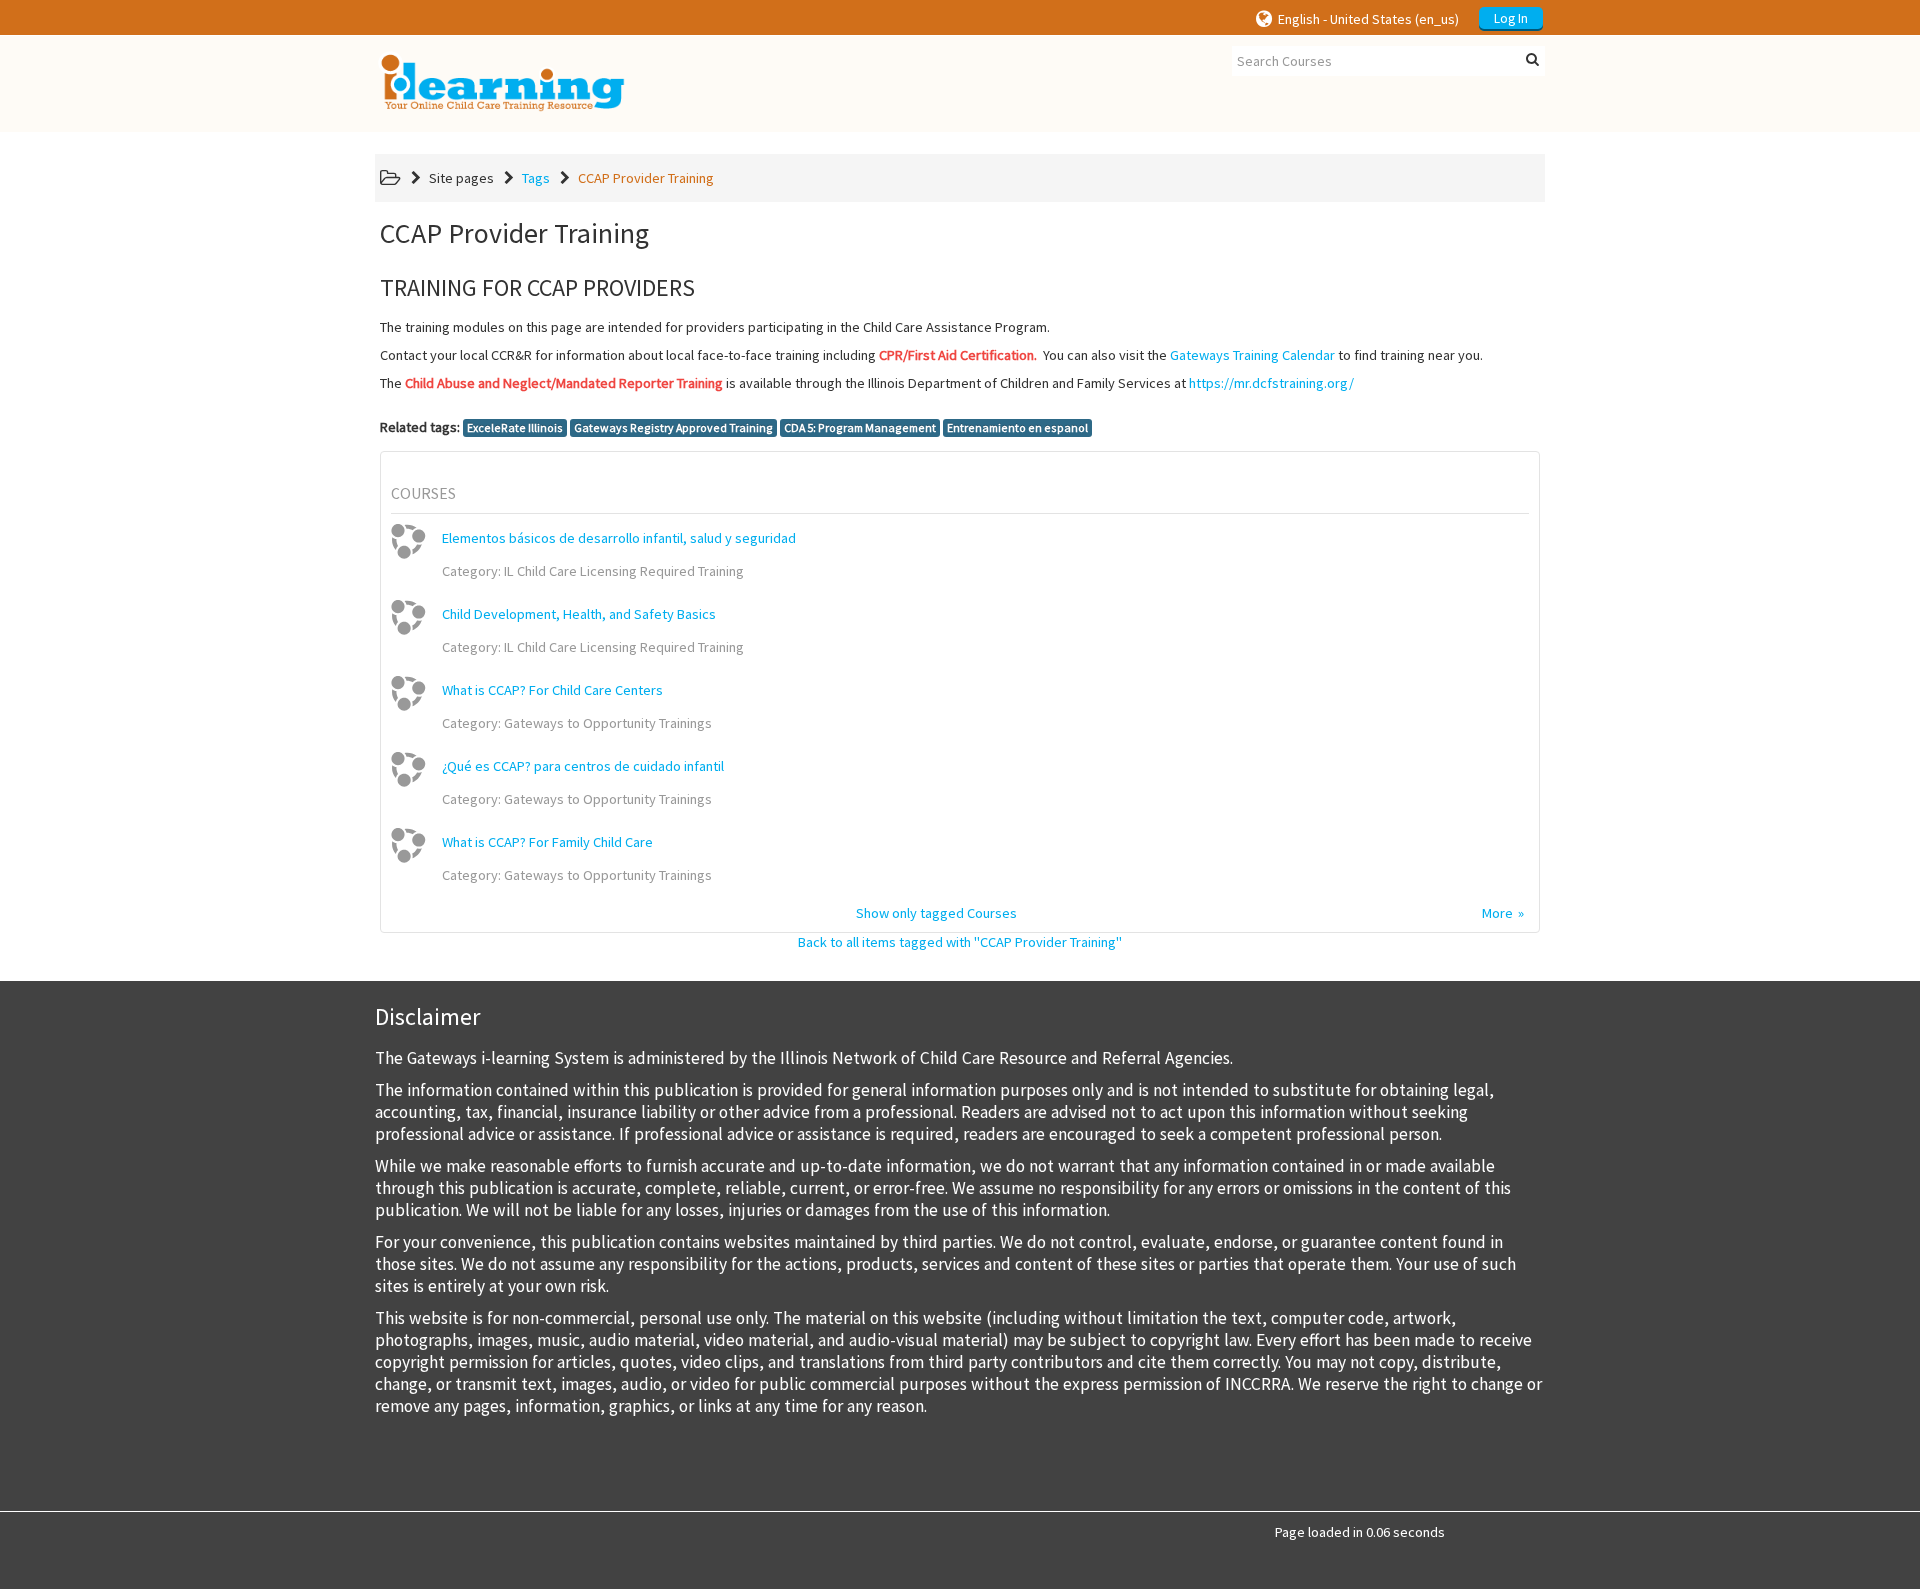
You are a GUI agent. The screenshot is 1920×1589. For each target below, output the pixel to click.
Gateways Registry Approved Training (673, 427)
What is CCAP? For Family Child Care (547, 842)
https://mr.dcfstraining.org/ (1271, 383)
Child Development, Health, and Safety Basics (579, 614)
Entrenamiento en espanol (1017, 427)
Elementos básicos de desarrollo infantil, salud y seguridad (619, 538)
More (1497, 913)
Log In (1511, 18)
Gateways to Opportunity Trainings (608, 723)
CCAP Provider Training (646, 178)
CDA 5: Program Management (860, 427)
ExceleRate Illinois (515, 427)
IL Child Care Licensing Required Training (624, 571)
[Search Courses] (1532, 60)
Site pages (461, 178)
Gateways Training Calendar (1252, 355)
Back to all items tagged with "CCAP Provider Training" (960, 942)
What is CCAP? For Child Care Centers (552, 690)
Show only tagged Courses (936, 913)
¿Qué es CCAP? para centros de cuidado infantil (583, 766)
